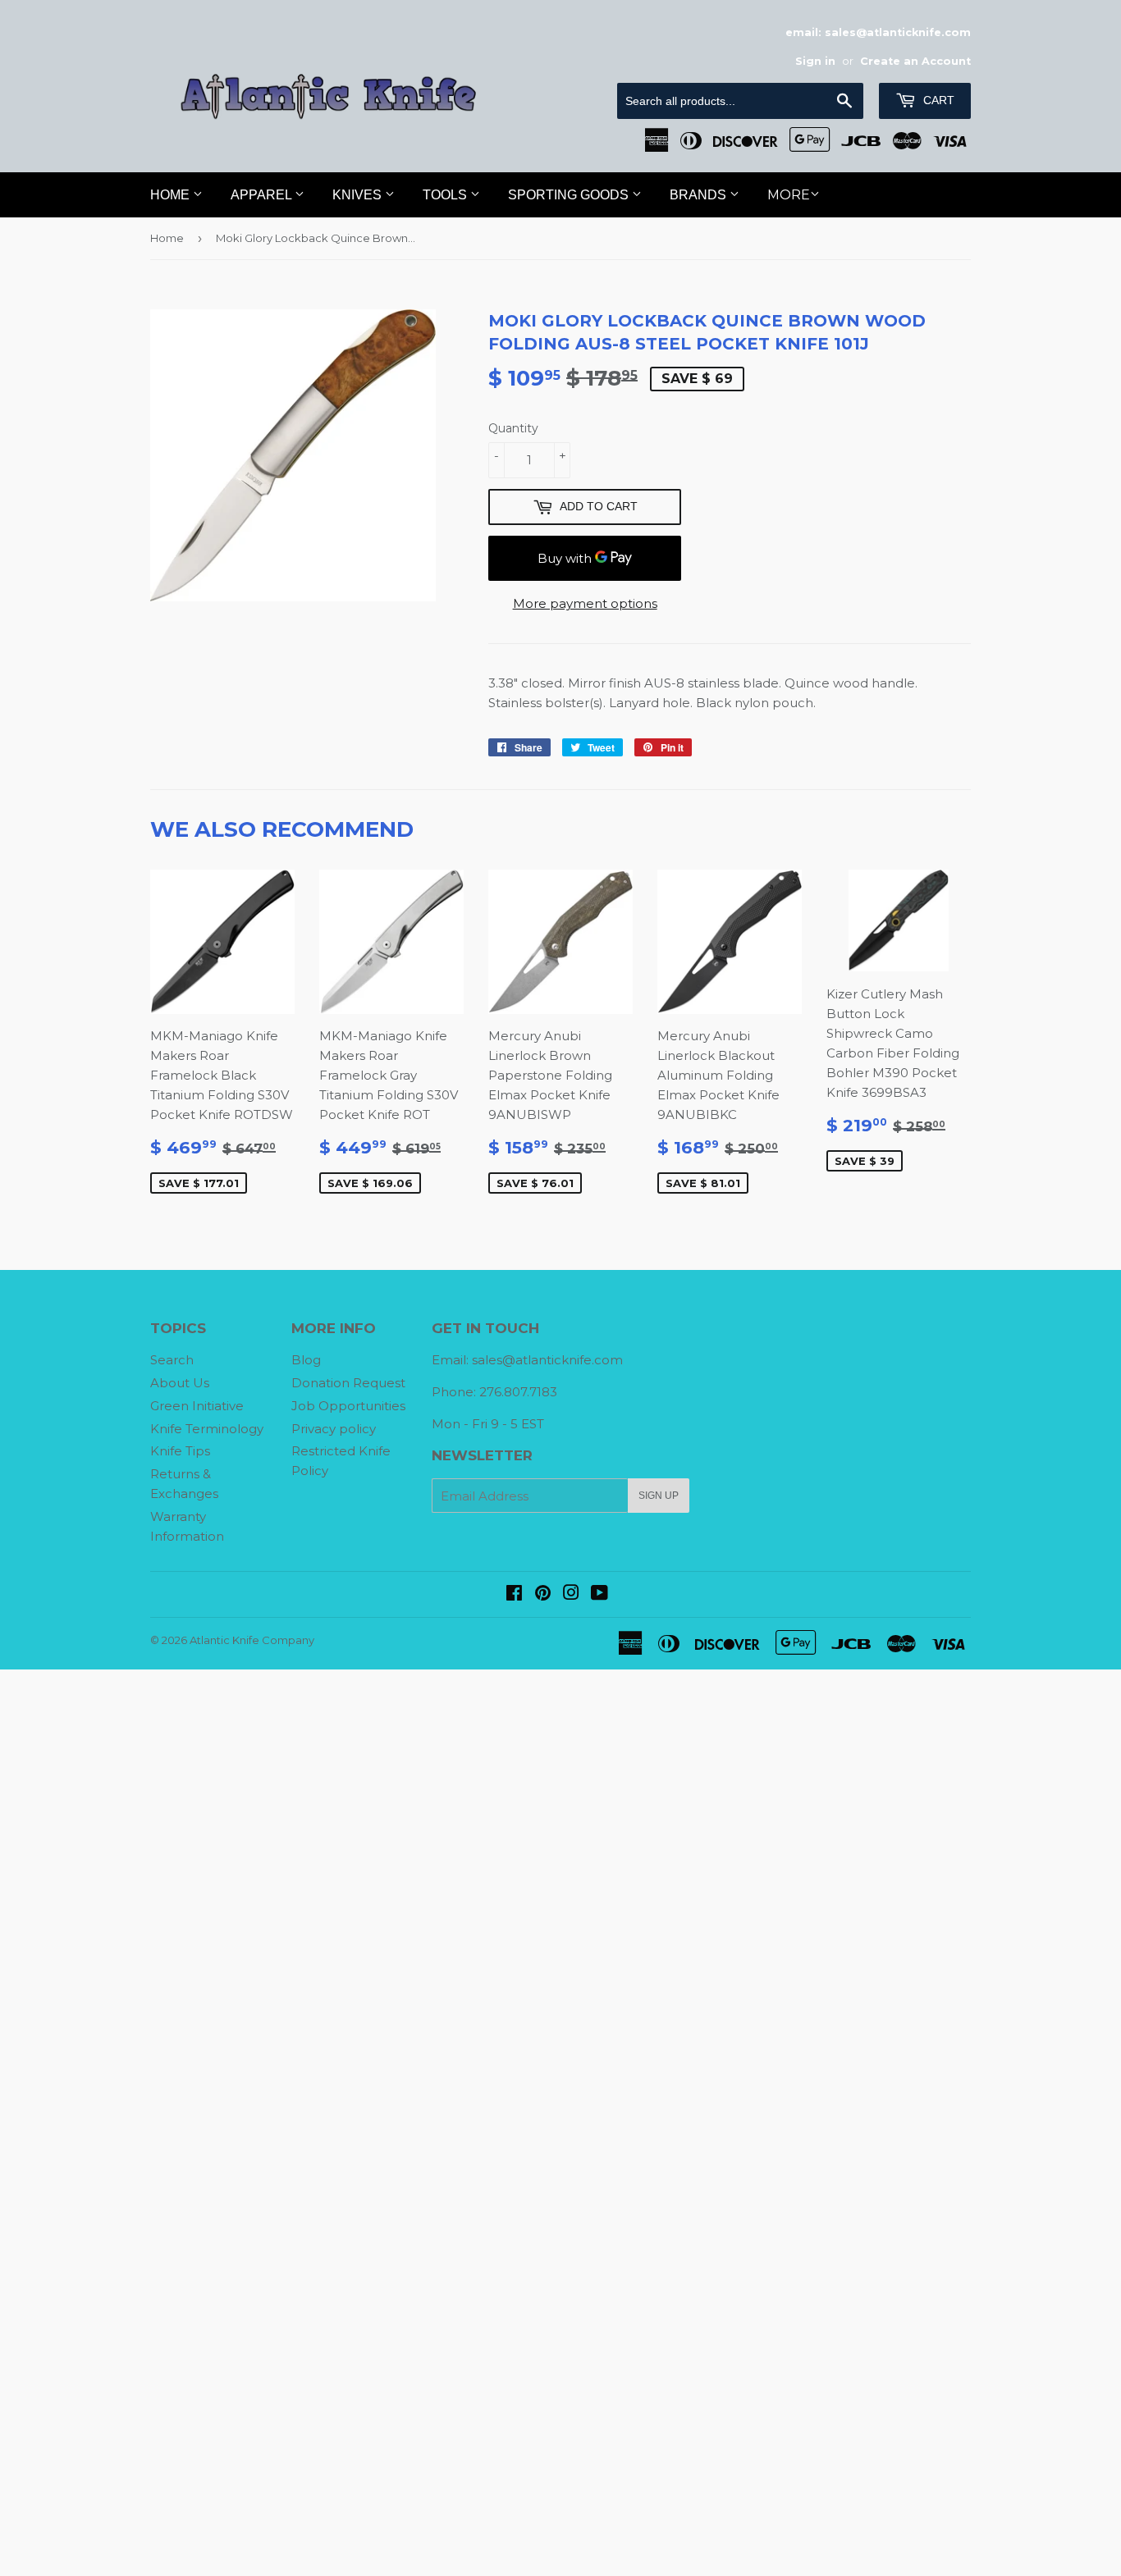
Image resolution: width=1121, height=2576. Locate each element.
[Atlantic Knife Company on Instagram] (571, 1594)
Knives (359, 195)
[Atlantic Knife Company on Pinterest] (543, 1594)
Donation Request (348, 1383)
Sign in (815, 61)
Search (172, 1360)
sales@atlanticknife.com (547, 1360)
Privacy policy (334, 1429)
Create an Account (915, 61)
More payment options (585, 603)
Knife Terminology (207, 1429)
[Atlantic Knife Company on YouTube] (599, 1594)
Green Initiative (197, 1406)
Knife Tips (180, 1451)
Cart (937, 100)
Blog (306, 1360)
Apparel (263, 195)
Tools (446, 195)
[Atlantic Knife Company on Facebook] (514, 1594)
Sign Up (659, 1496)
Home (172, 195)
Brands (700, 195)
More (789, 195)
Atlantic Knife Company (252, 1640)
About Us (180, 1383)
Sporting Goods (570, 195)
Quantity (513, 428)
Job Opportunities (348, 1406)
